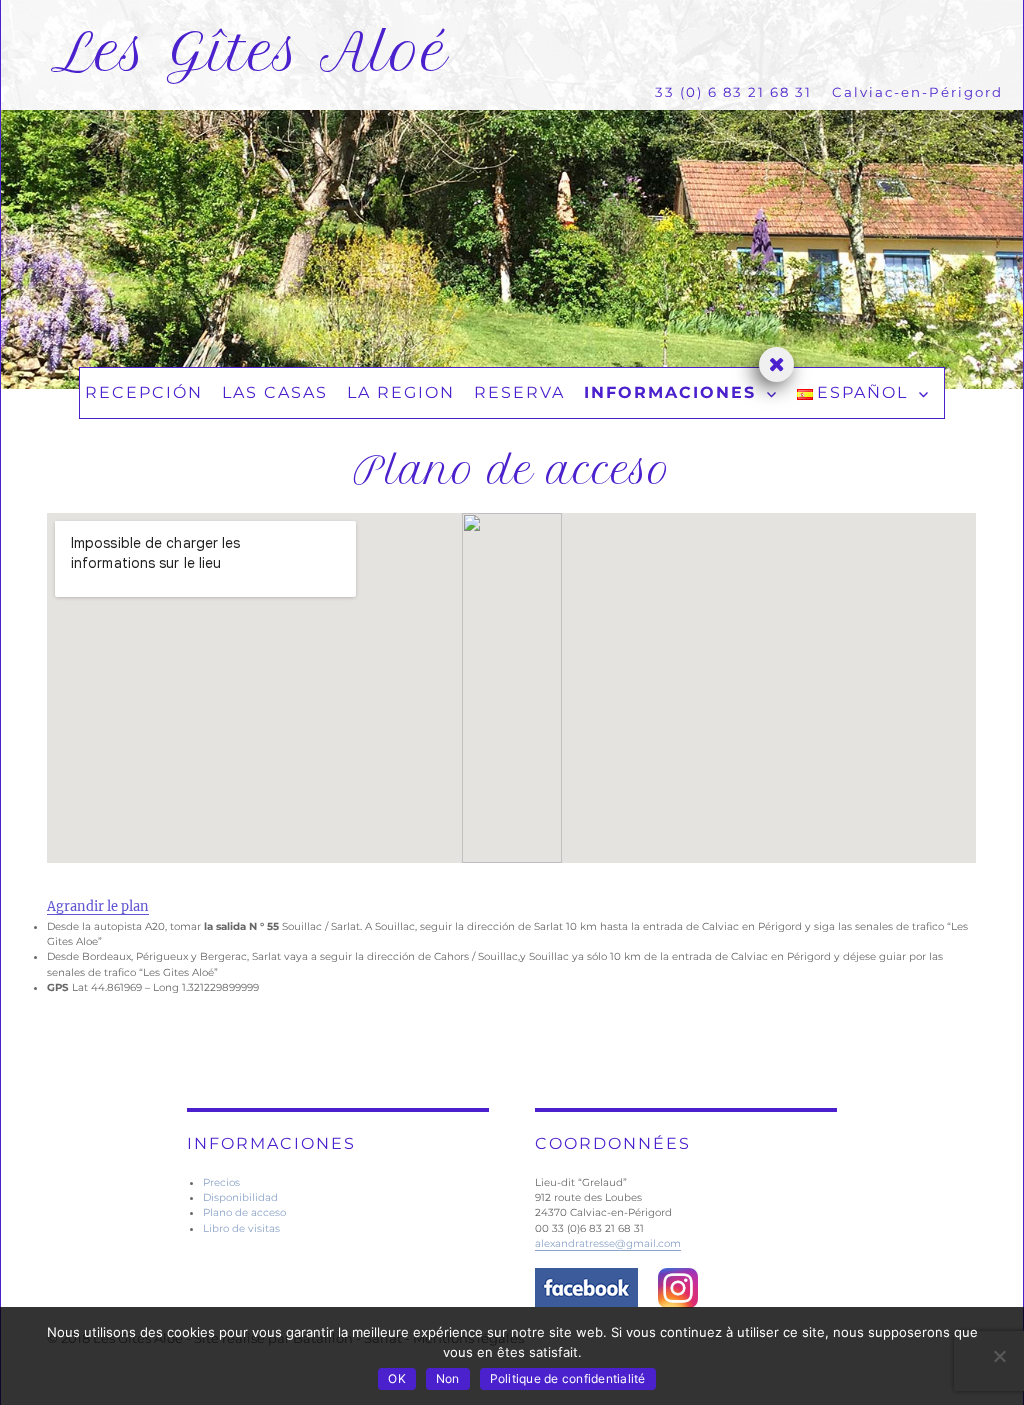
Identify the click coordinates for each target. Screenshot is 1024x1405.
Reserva (519, 392)
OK (397, 1378)
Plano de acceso (244, 1212)
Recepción (144, 392)
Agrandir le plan (98, 906)
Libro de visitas (241, 1228)
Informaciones (670, 392)
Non (448, 1378)
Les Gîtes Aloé (250, 52)
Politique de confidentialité (568, 1378)
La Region (401, 392)
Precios (221, 1182)
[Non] (999, 1356)
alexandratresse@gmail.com (608, 1243)
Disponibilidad (240, 1197)
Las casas (275, 392)
